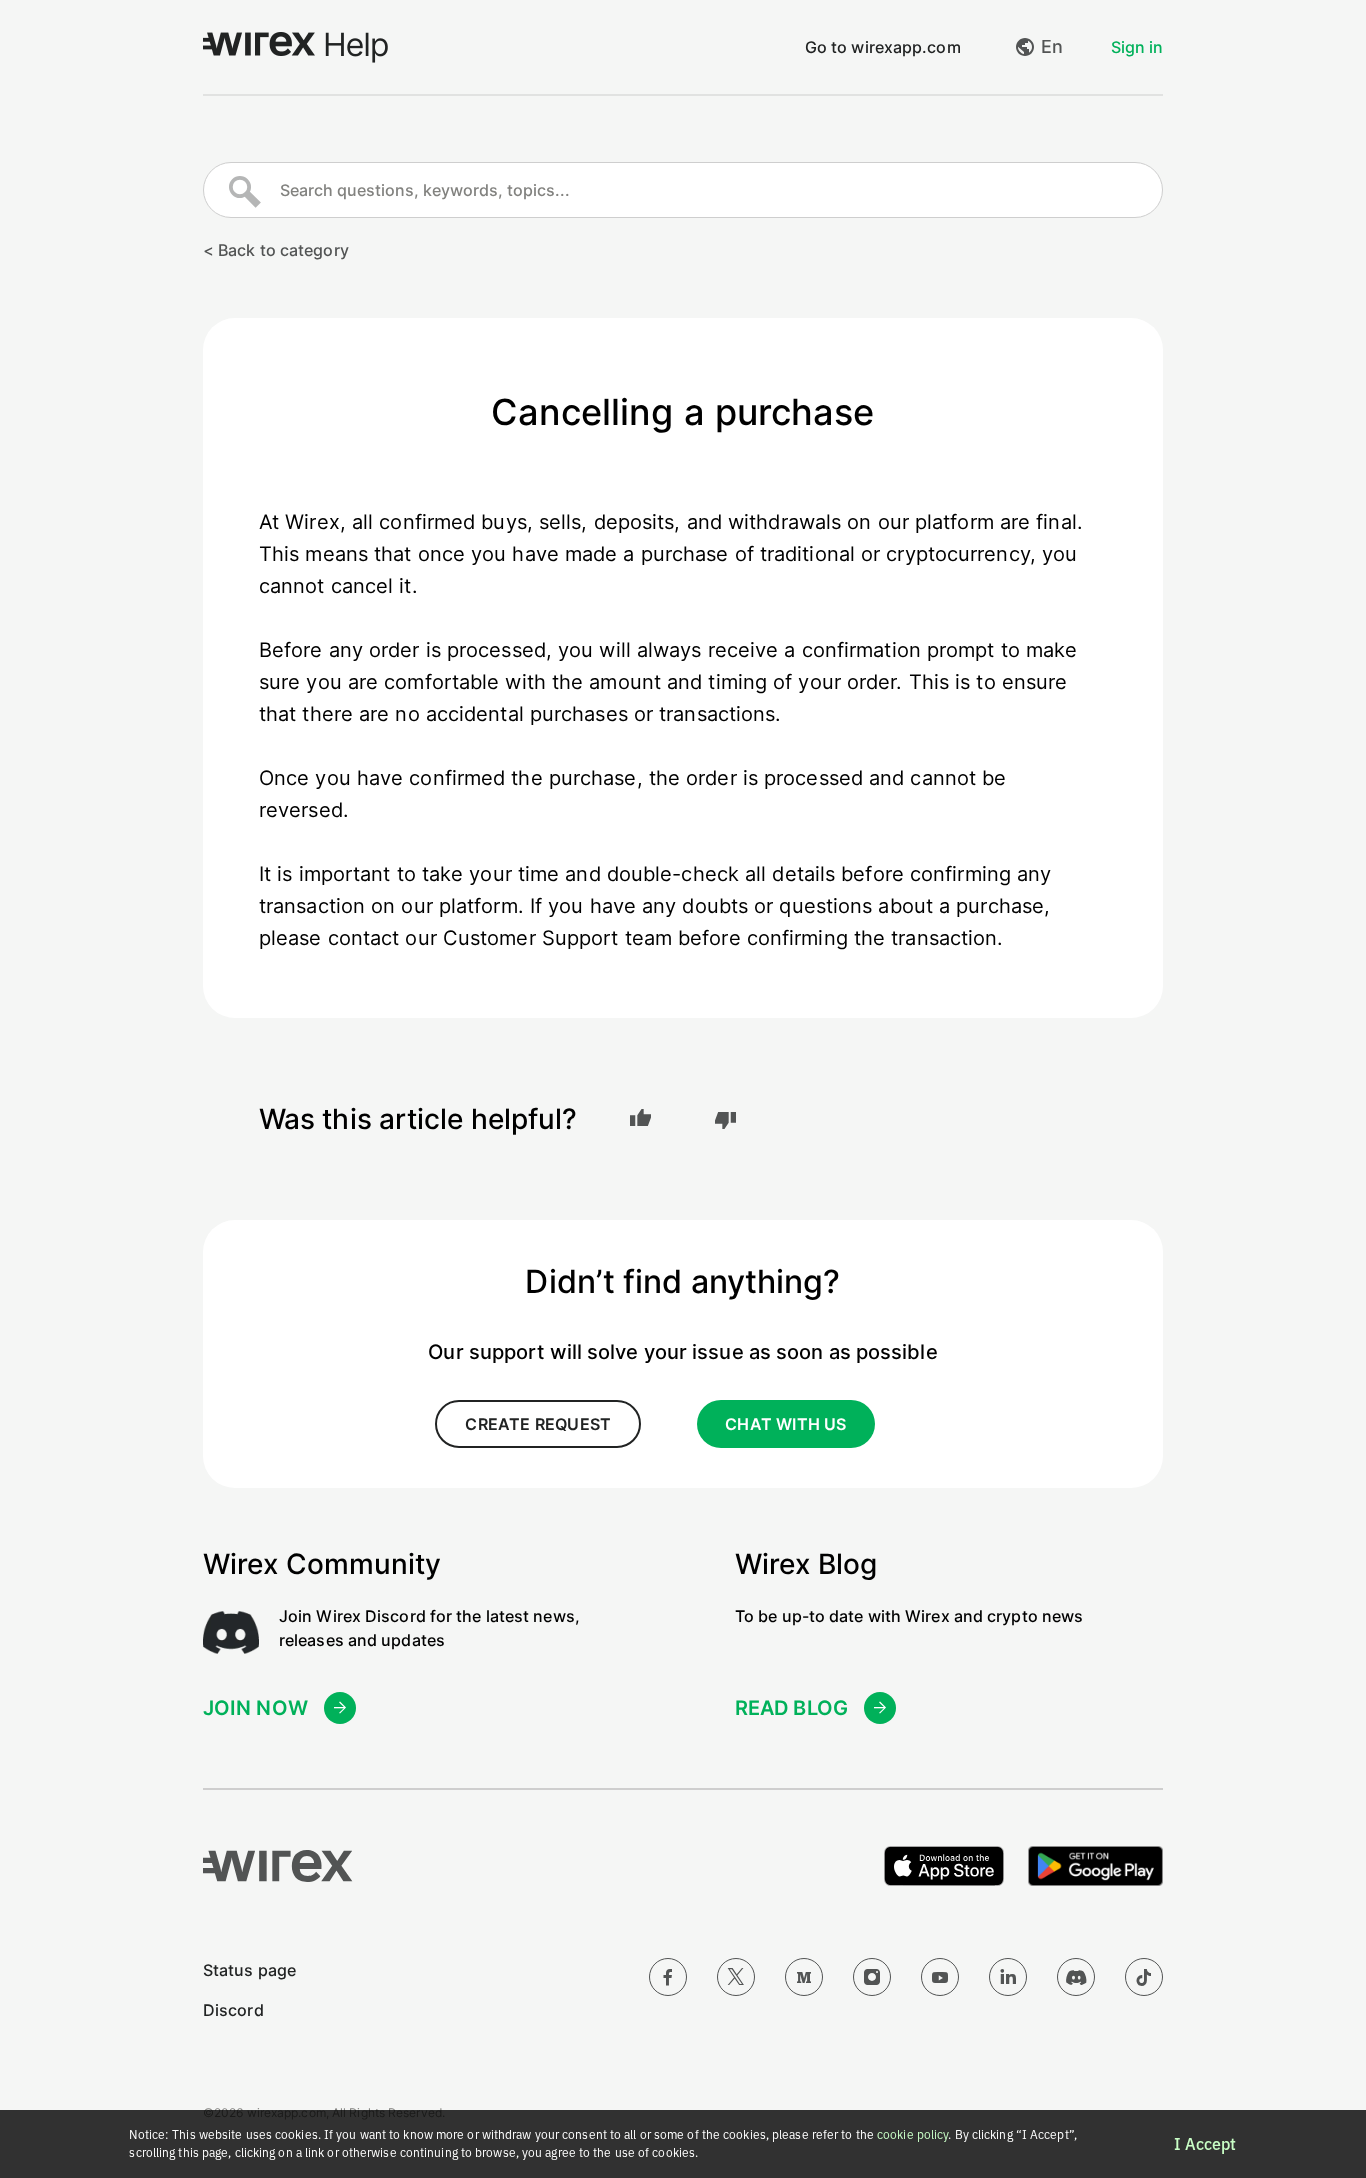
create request (538, 1424)
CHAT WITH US (785, 1424)
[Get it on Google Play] (1095, 1866)
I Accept (1205, 2144)
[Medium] (804, 1977)
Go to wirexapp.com (883, 47)
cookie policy (912, 2134)
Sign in (1137, 47)
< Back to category (276, 250)
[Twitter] (736, 1977)
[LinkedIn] (1008, 1977)
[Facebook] (668, 1977)
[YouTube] (940, 1977)
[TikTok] (1144, 1977)
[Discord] (1076, 1977)
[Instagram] (872, 1977)
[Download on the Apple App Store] (944, 1866)
